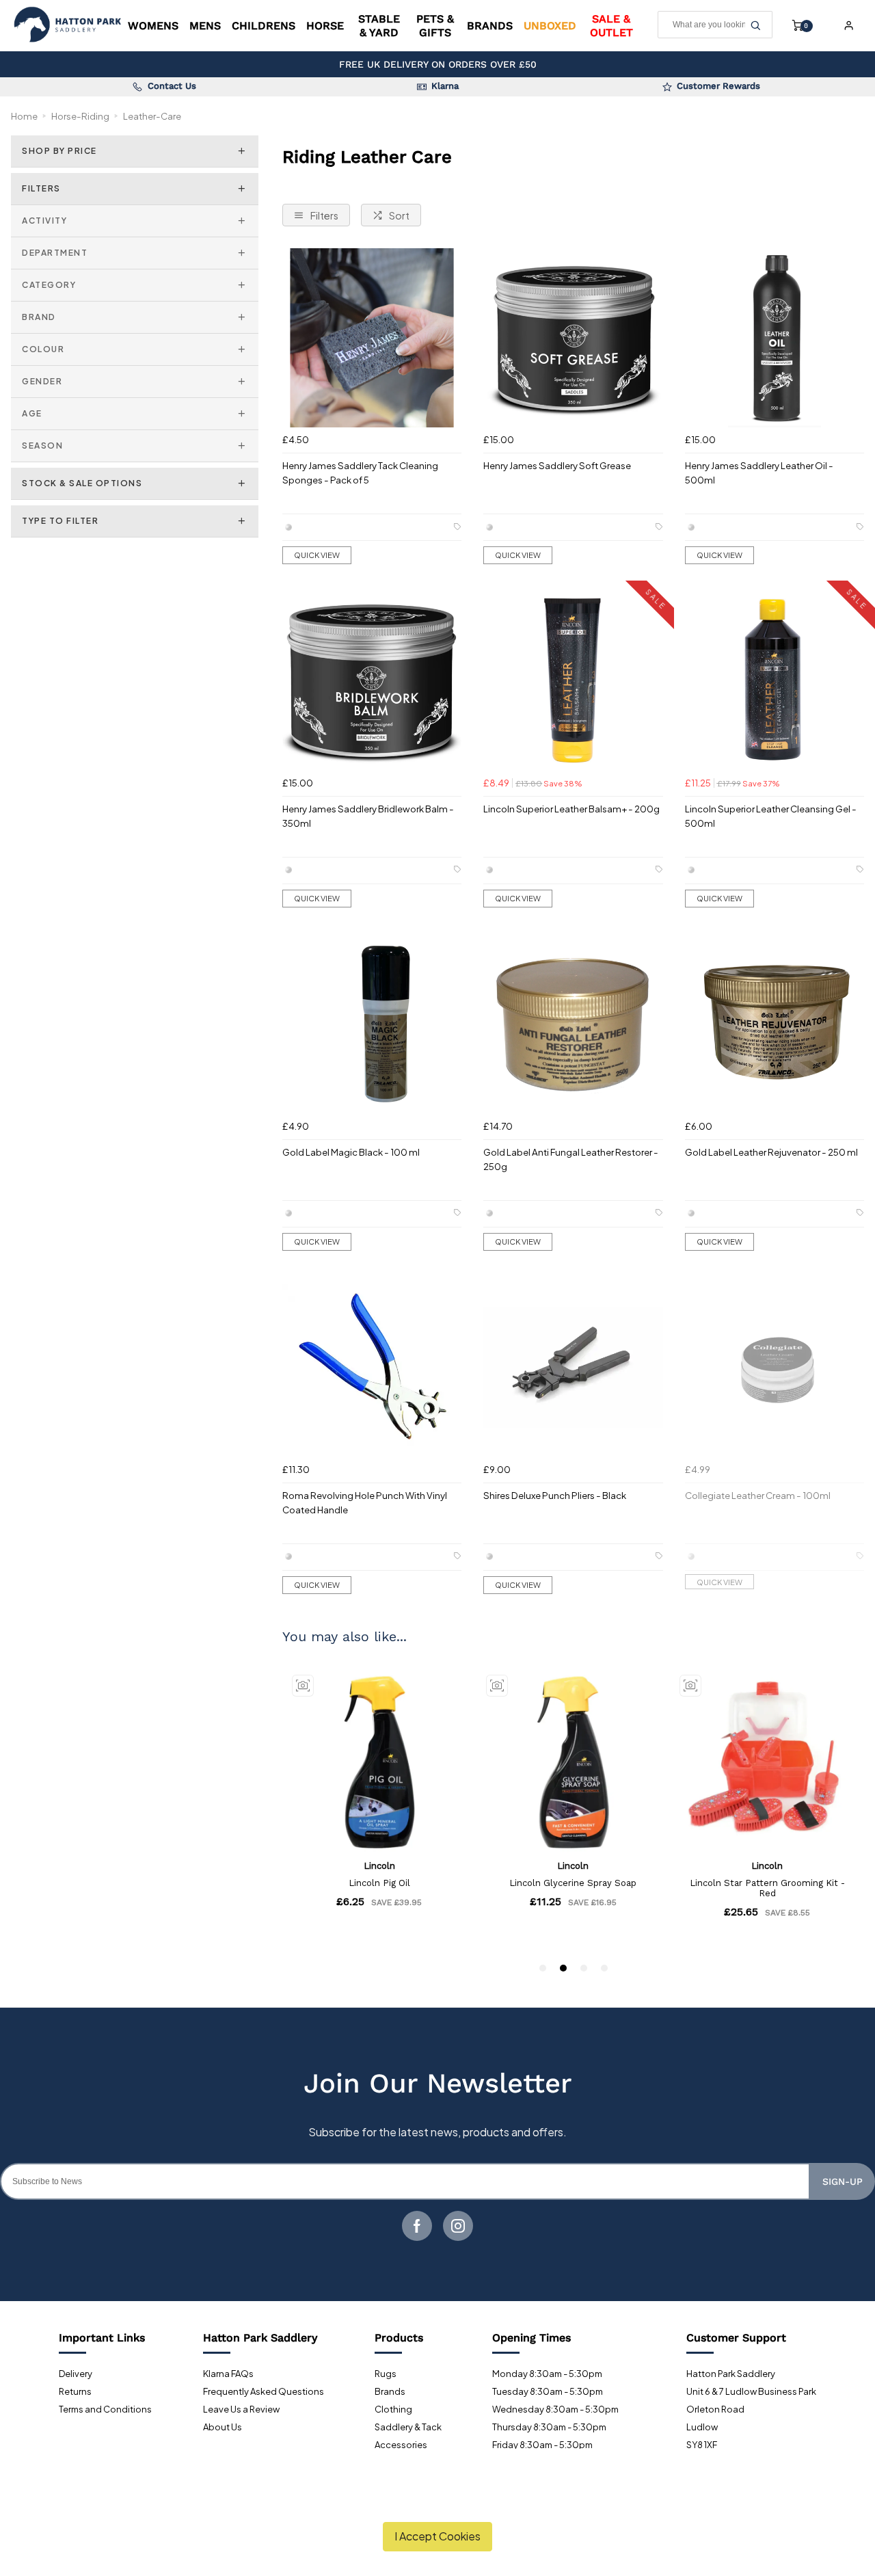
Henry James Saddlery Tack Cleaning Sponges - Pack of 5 (360, 473)
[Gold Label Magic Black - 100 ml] (372, 1024)
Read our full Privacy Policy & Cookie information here (438, 2504)
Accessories (401, 2445)
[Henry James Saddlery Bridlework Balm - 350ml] (372, 681)
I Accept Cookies (437, 2536)
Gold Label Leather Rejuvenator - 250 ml (771, 1152)
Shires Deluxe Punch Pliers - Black (555, 1495)
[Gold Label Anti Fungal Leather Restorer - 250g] (573, 1024)
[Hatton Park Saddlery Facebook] (417, 2226)
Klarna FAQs (228, 2374)
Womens (153, 26)
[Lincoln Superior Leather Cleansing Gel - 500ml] (775, 681)
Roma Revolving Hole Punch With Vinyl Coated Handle (365, 1502)
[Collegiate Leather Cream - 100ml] (775, 1368)
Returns (75, 2391)
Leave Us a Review (241, 2409)
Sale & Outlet (611, 25)
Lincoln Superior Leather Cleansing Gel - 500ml (771, 816)
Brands (490, 26)
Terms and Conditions (105, 2409)
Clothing (393, 2409)
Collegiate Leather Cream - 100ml (758, 1495)
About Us (223, 2427)
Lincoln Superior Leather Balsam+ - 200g (571, 809)
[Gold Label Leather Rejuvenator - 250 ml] (775, 1024)
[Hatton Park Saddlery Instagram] (458, 2226)
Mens (205, 26)
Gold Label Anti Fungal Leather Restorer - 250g (571, 1159)
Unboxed (550, 26)
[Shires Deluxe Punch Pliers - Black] (573, 1368)
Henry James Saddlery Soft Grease (557, 465)
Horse (325, 26)
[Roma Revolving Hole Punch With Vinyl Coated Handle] (372, 1368)
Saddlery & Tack (408, 2427)
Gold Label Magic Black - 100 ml (351, 1152)
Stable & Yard (379, 25)
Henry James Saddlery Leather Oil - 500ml (759, 473)
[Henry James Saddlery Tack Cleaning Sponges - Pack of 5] (372, 338)
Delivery (76, 2374)
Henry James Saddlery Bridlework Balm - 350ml (368, 816)
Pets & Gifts (435, 25)
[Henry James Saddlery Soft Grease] (573, 338)
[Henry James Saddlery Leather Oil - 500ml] (775, 338)
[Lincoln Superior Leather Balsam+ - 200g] (573, 681)
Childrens (264, 26)
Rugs (386, 2374)
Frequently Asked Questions (264, 2391)
